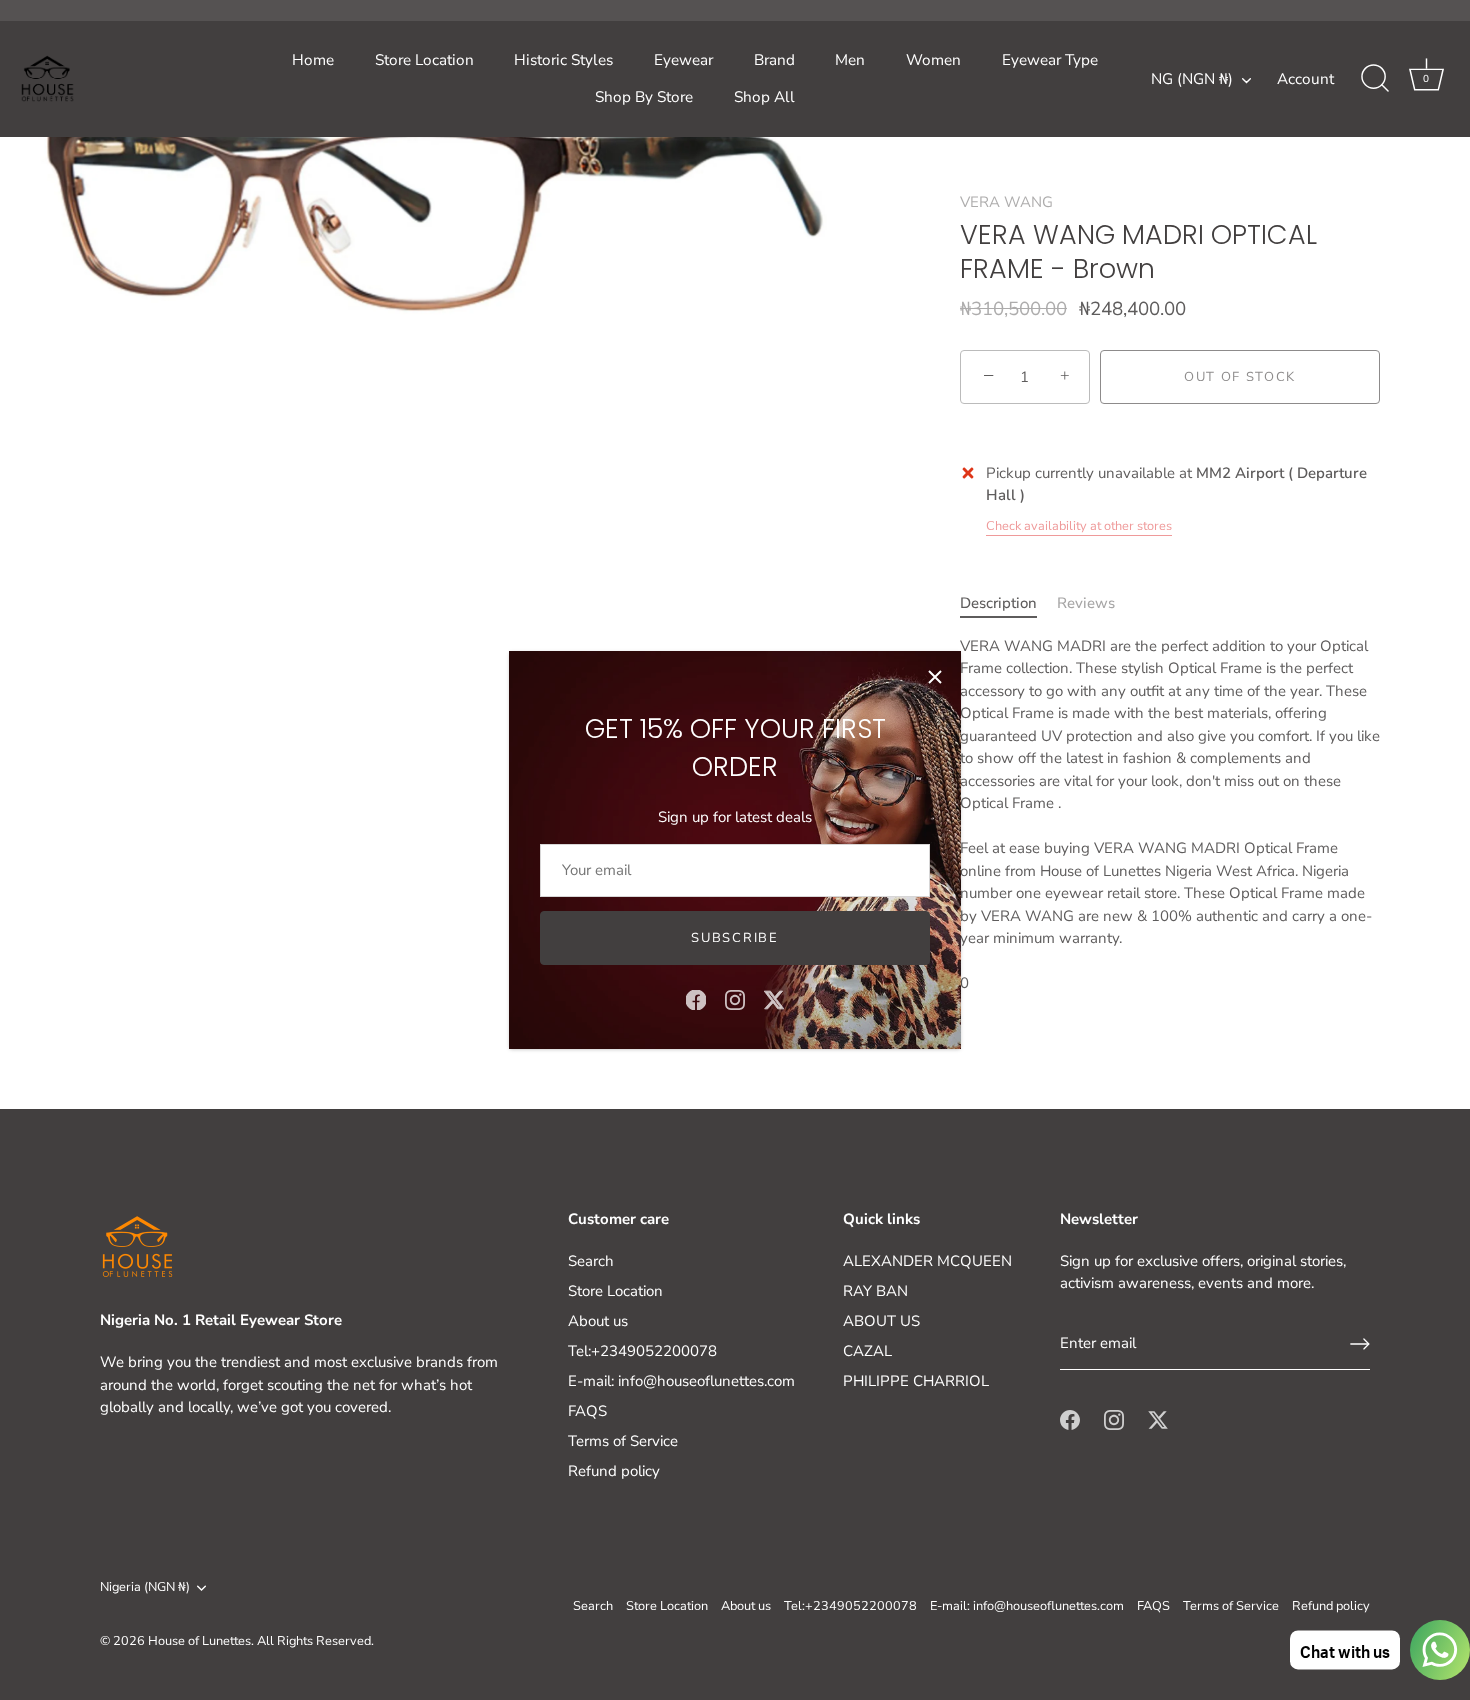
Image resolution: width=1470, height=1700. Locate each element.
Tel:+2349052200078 (642, 1351)
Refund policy (614, 1471)
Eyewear (683, 60)
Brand (774, 60)
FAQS (587, 1411)
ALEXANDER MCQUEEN (927, 1261)
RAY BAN (875, 1291)
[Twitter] (774, 999)
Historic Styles (563, 60)
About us (598, 1321)
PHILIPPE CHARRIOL (916, 1381)
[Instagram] (735, 999)
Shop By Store (644, 97)
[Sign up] (1360, 1344)
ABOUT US (881, 1321)
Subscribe (734, 938)
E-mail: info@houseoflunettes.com (681, 1381)
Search (591, 1261)
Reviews (1086, 603)
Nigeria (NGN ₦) (145, 1588)
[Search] (1375, 79)
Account (1305, 79)
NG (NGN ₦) (1192, 79)
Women (933, 60)
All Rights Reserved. (315, 1641)
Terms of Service (623, 1441)
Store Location (424, 60)
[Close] (935, 677)
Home (313, 60)
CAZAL (867, 1351)
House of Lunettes (199, 1641)
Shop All (764, 97)
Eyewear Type (1050, 60)
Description (998, 603)
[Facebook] (696, 999)
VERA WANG (1006, 202)
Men (850, 60)
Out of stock (1240, 377)
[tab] (1008, 603)
